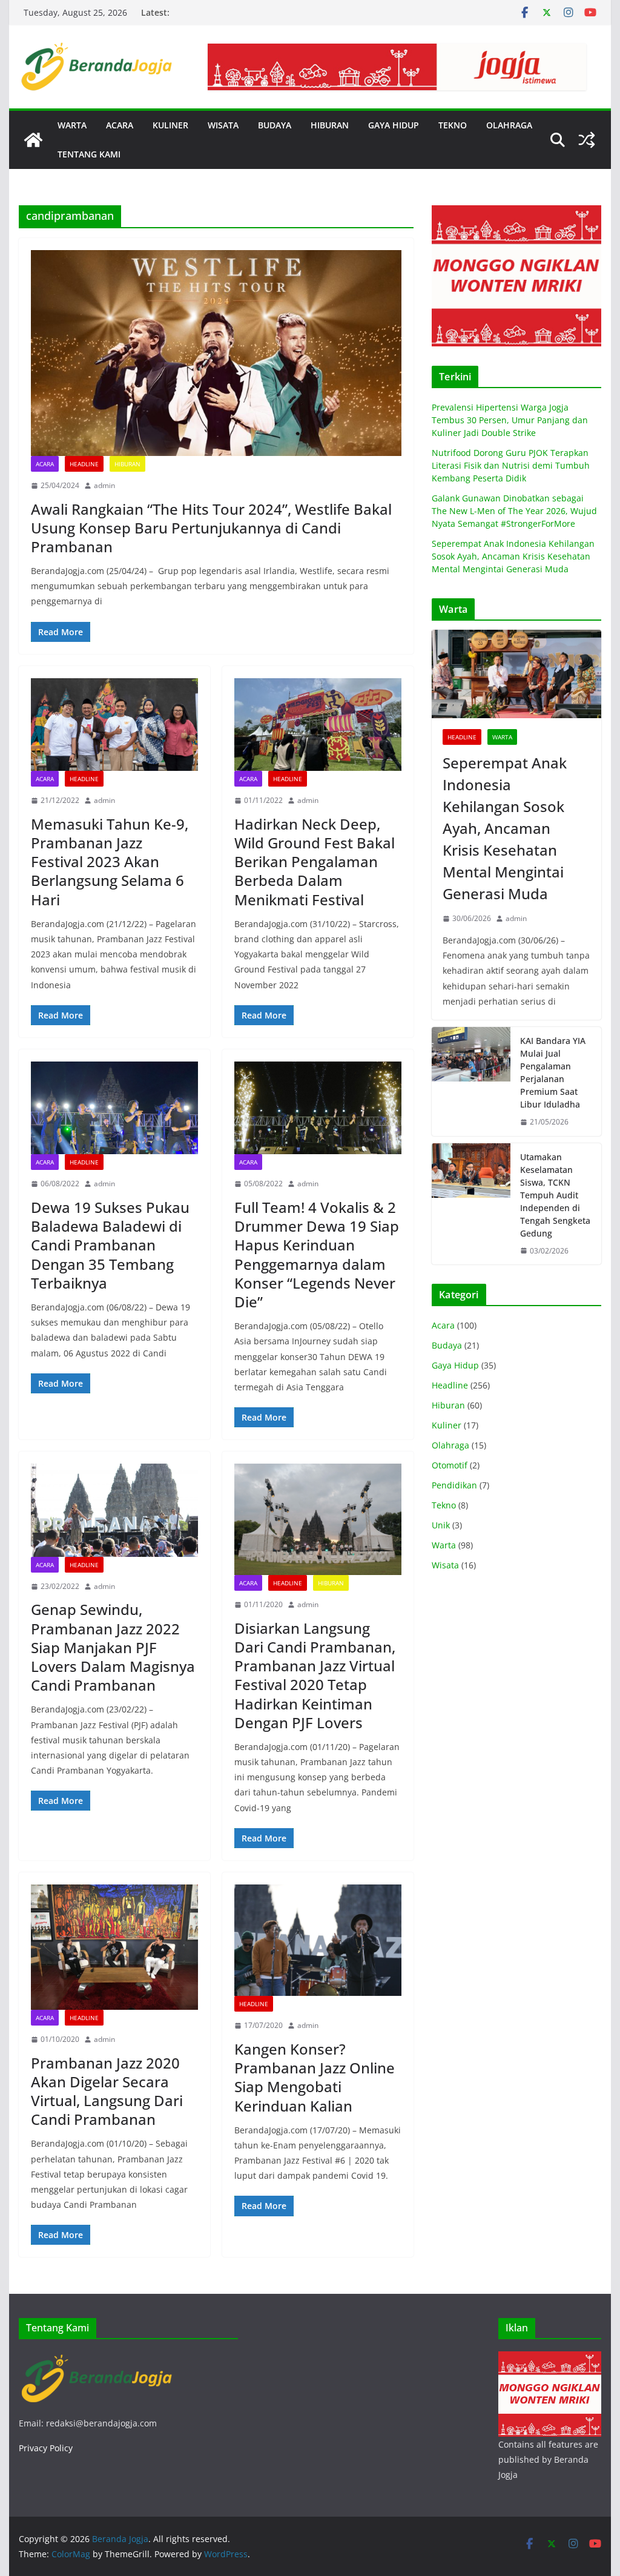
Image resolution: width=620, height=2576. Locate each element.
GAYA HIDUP (394, 125)
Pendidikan (454, 1485)
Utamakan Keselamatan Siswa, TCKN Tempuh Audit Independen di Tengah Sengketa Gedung (555, 1195)
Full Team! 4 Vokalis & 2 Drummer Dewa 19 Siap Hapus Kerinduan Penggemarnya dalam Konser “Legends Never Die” (317, 1254)
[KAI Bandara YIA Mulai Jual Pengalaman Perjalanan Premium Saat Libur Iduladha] (471, 1082)
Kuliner (447, 1425)
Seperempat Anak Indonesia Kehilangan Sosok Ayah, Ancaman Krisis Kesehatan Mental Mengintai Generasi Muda (513, 556)
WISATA (223, 125)
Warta (502, 737)
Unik (441, 1525)
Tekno (444, 1505)
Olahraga (450, 1445)
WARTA (72, 125)
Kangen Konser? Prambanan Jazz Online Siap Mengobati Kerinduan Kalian (315, 2077)
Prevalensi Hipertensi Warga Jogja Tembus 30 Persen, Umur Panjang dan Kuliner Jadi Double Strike (510, 420)
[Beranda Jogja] (33, 140)
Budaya (447, 1345)
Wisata (445, 1565)
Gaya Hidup (455, 1365)
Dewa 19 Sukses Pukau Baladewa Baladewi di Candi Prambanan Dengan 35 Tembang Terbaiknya (110, 1245)
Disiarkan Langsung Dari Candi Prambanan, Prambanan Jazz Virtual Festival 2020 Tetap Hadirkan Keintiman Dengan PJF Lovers (315, 1675)
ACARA (120, 125)
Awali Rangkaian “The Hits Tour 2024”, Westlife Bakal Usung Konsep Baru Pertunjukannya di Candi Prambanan (211, 528)
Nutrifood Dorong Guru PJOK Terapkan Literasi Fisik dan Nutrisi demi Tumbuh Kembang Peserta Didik (511, 465)
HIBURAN (330, 125)
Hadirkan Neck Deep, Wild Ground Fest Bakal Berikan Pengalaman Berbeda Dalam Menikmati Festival (315, 862)
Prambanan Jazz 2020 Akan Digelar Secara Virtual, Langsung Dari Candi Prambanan (107, 2091)
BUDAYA (275, 125)
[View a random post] (587, 140)
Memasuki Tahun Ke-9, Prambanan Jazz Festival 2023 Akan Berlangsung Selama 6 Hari (110, 862)
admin (104, 485)
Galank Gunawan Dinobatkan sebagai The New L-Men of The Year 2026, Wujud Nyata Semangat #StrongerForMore (514, 511)
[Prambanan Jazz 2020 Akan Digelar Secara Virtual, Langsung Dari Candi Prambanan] (114, 1947)
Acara (45, 464)
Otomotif (450, 1465)
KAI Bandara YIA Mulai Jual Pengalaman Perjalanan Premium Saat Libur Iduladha (553, 1072)
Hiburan (127, 464)
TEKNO (453, 125)
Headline (84, 464)
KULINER (170, 125)
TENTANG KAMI (89, 154)
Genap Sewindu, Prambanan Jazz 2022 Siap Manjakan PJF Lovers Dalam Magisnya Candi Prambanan (113, 1647)
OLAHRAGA (509, 125)
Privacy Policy (46, 2448)
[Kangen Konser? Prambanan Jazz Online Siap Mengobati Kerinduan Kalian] (318, 1940)
